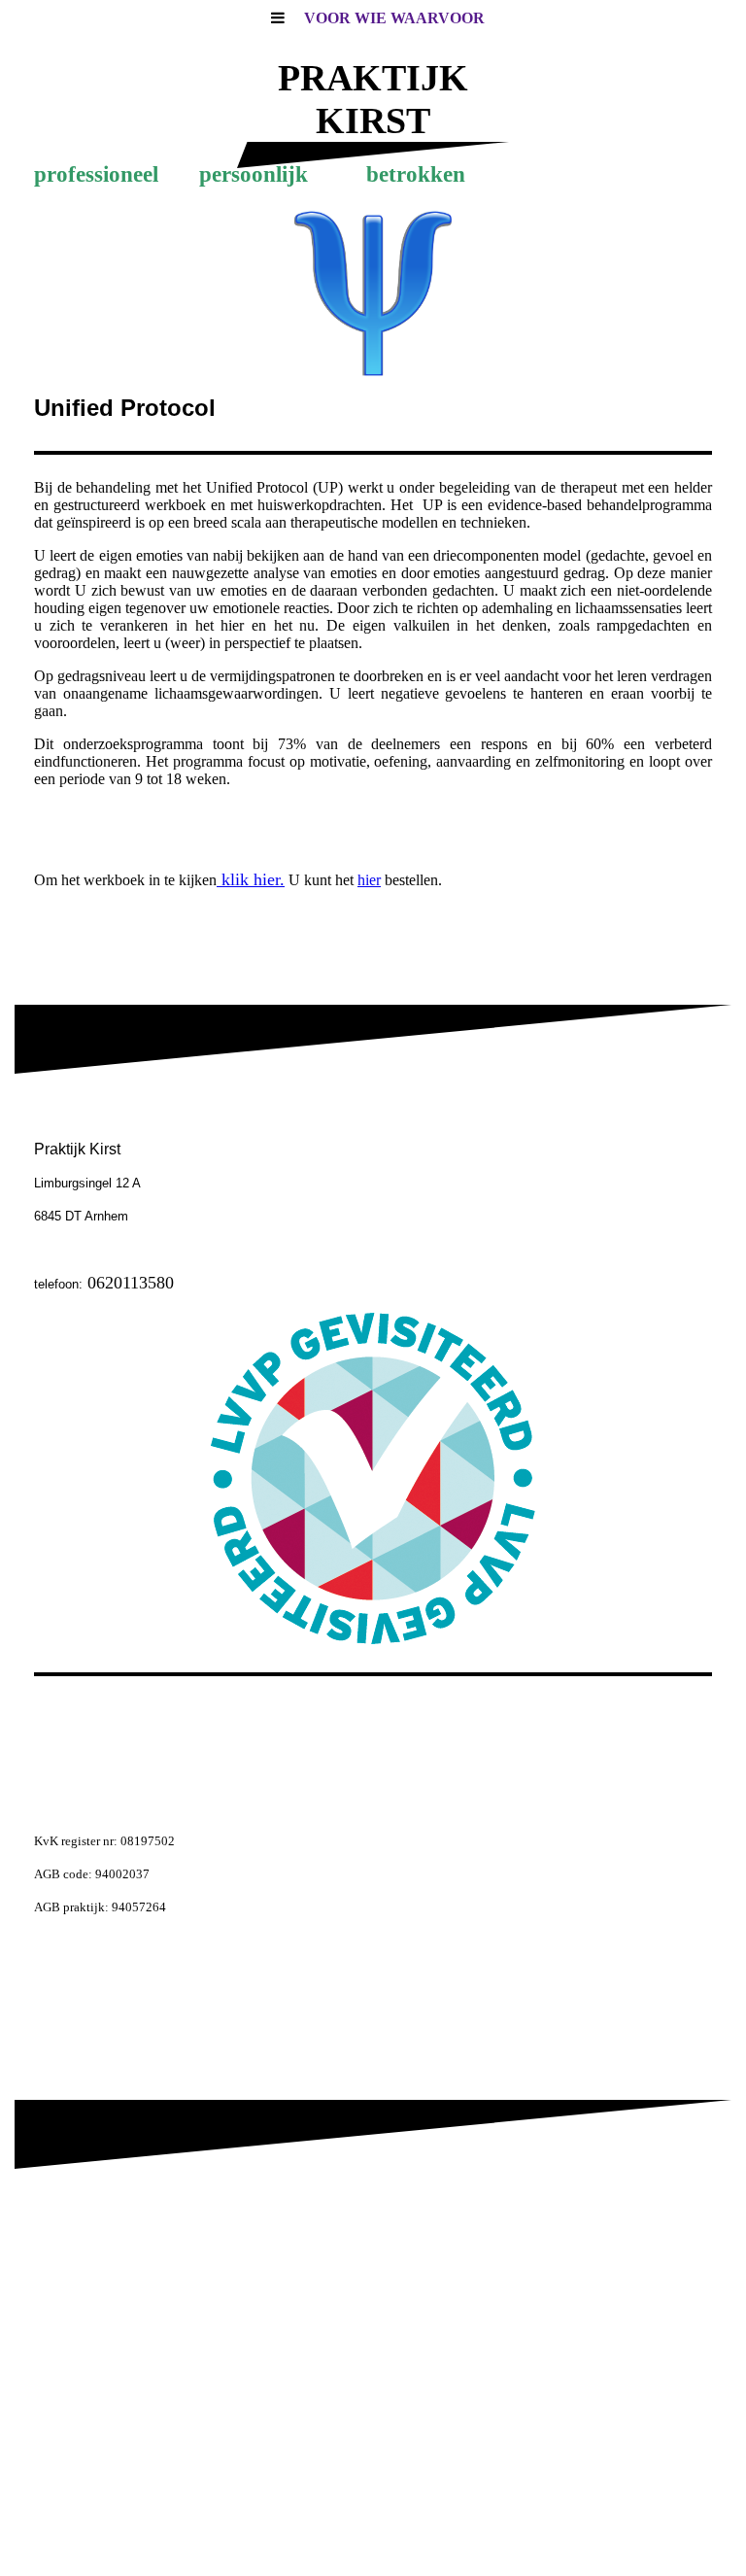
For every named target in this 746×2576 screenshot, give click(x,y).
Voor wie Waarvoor (394, 18)
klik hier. (251, 879)
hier (369, 880)
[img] (373, 293)
